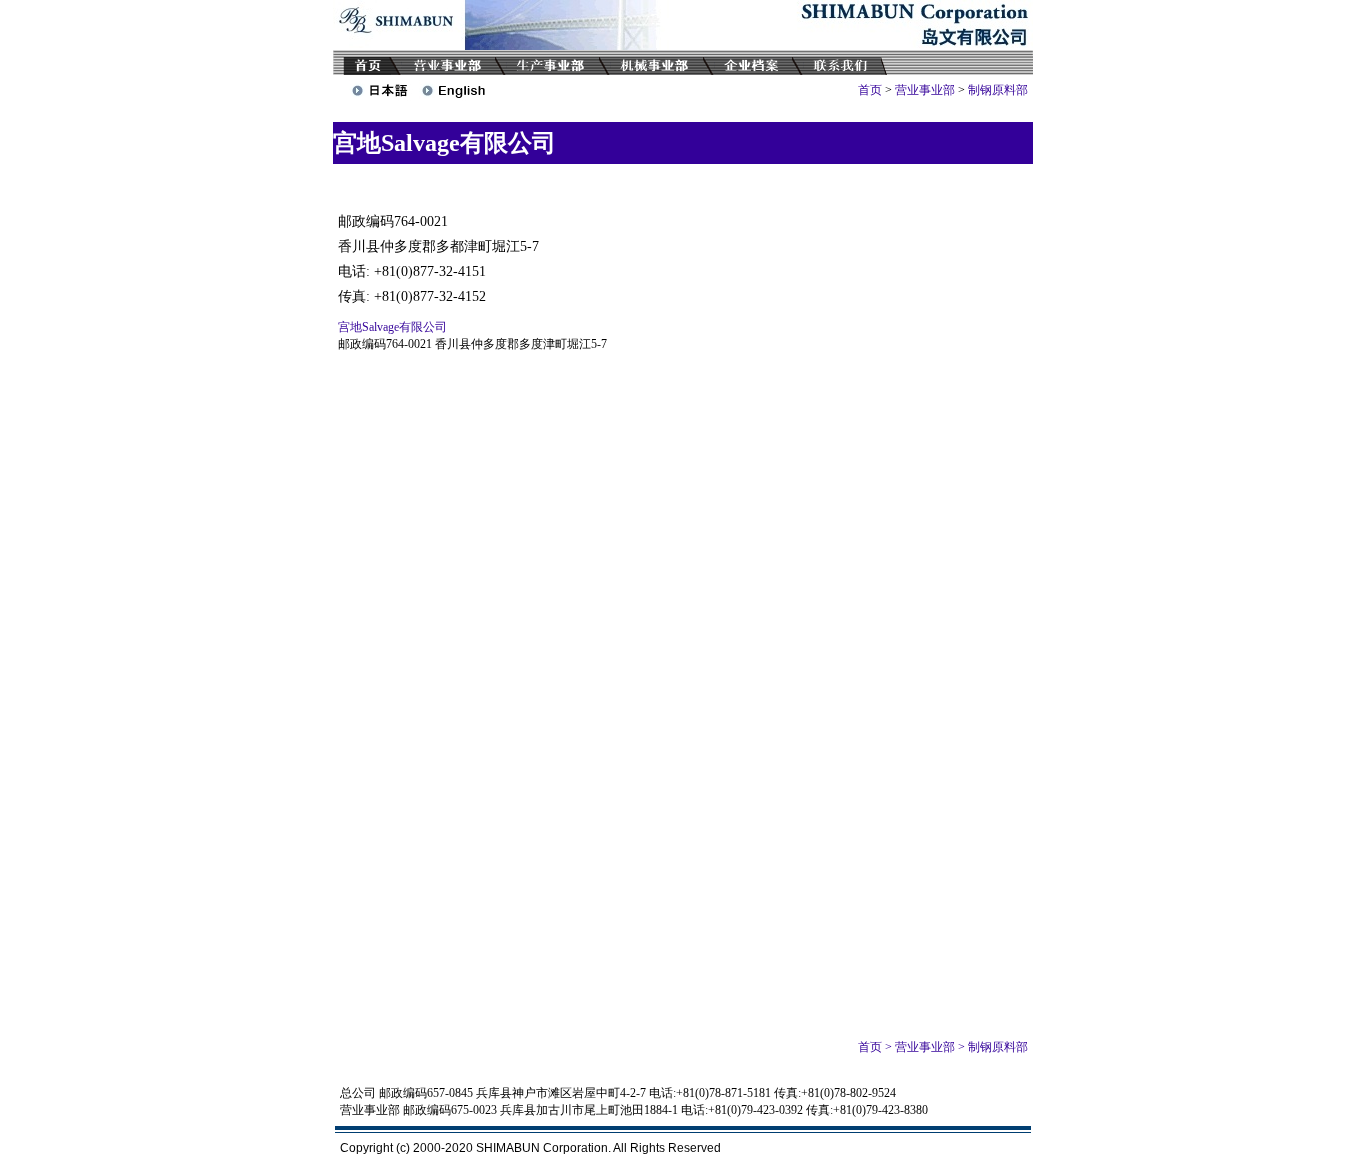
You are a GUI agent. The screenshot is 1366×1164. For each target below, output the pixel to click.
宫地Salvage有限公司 (392, 327)
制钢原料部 (998, 90)
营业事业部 (925, 90)
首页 (870, 90)
